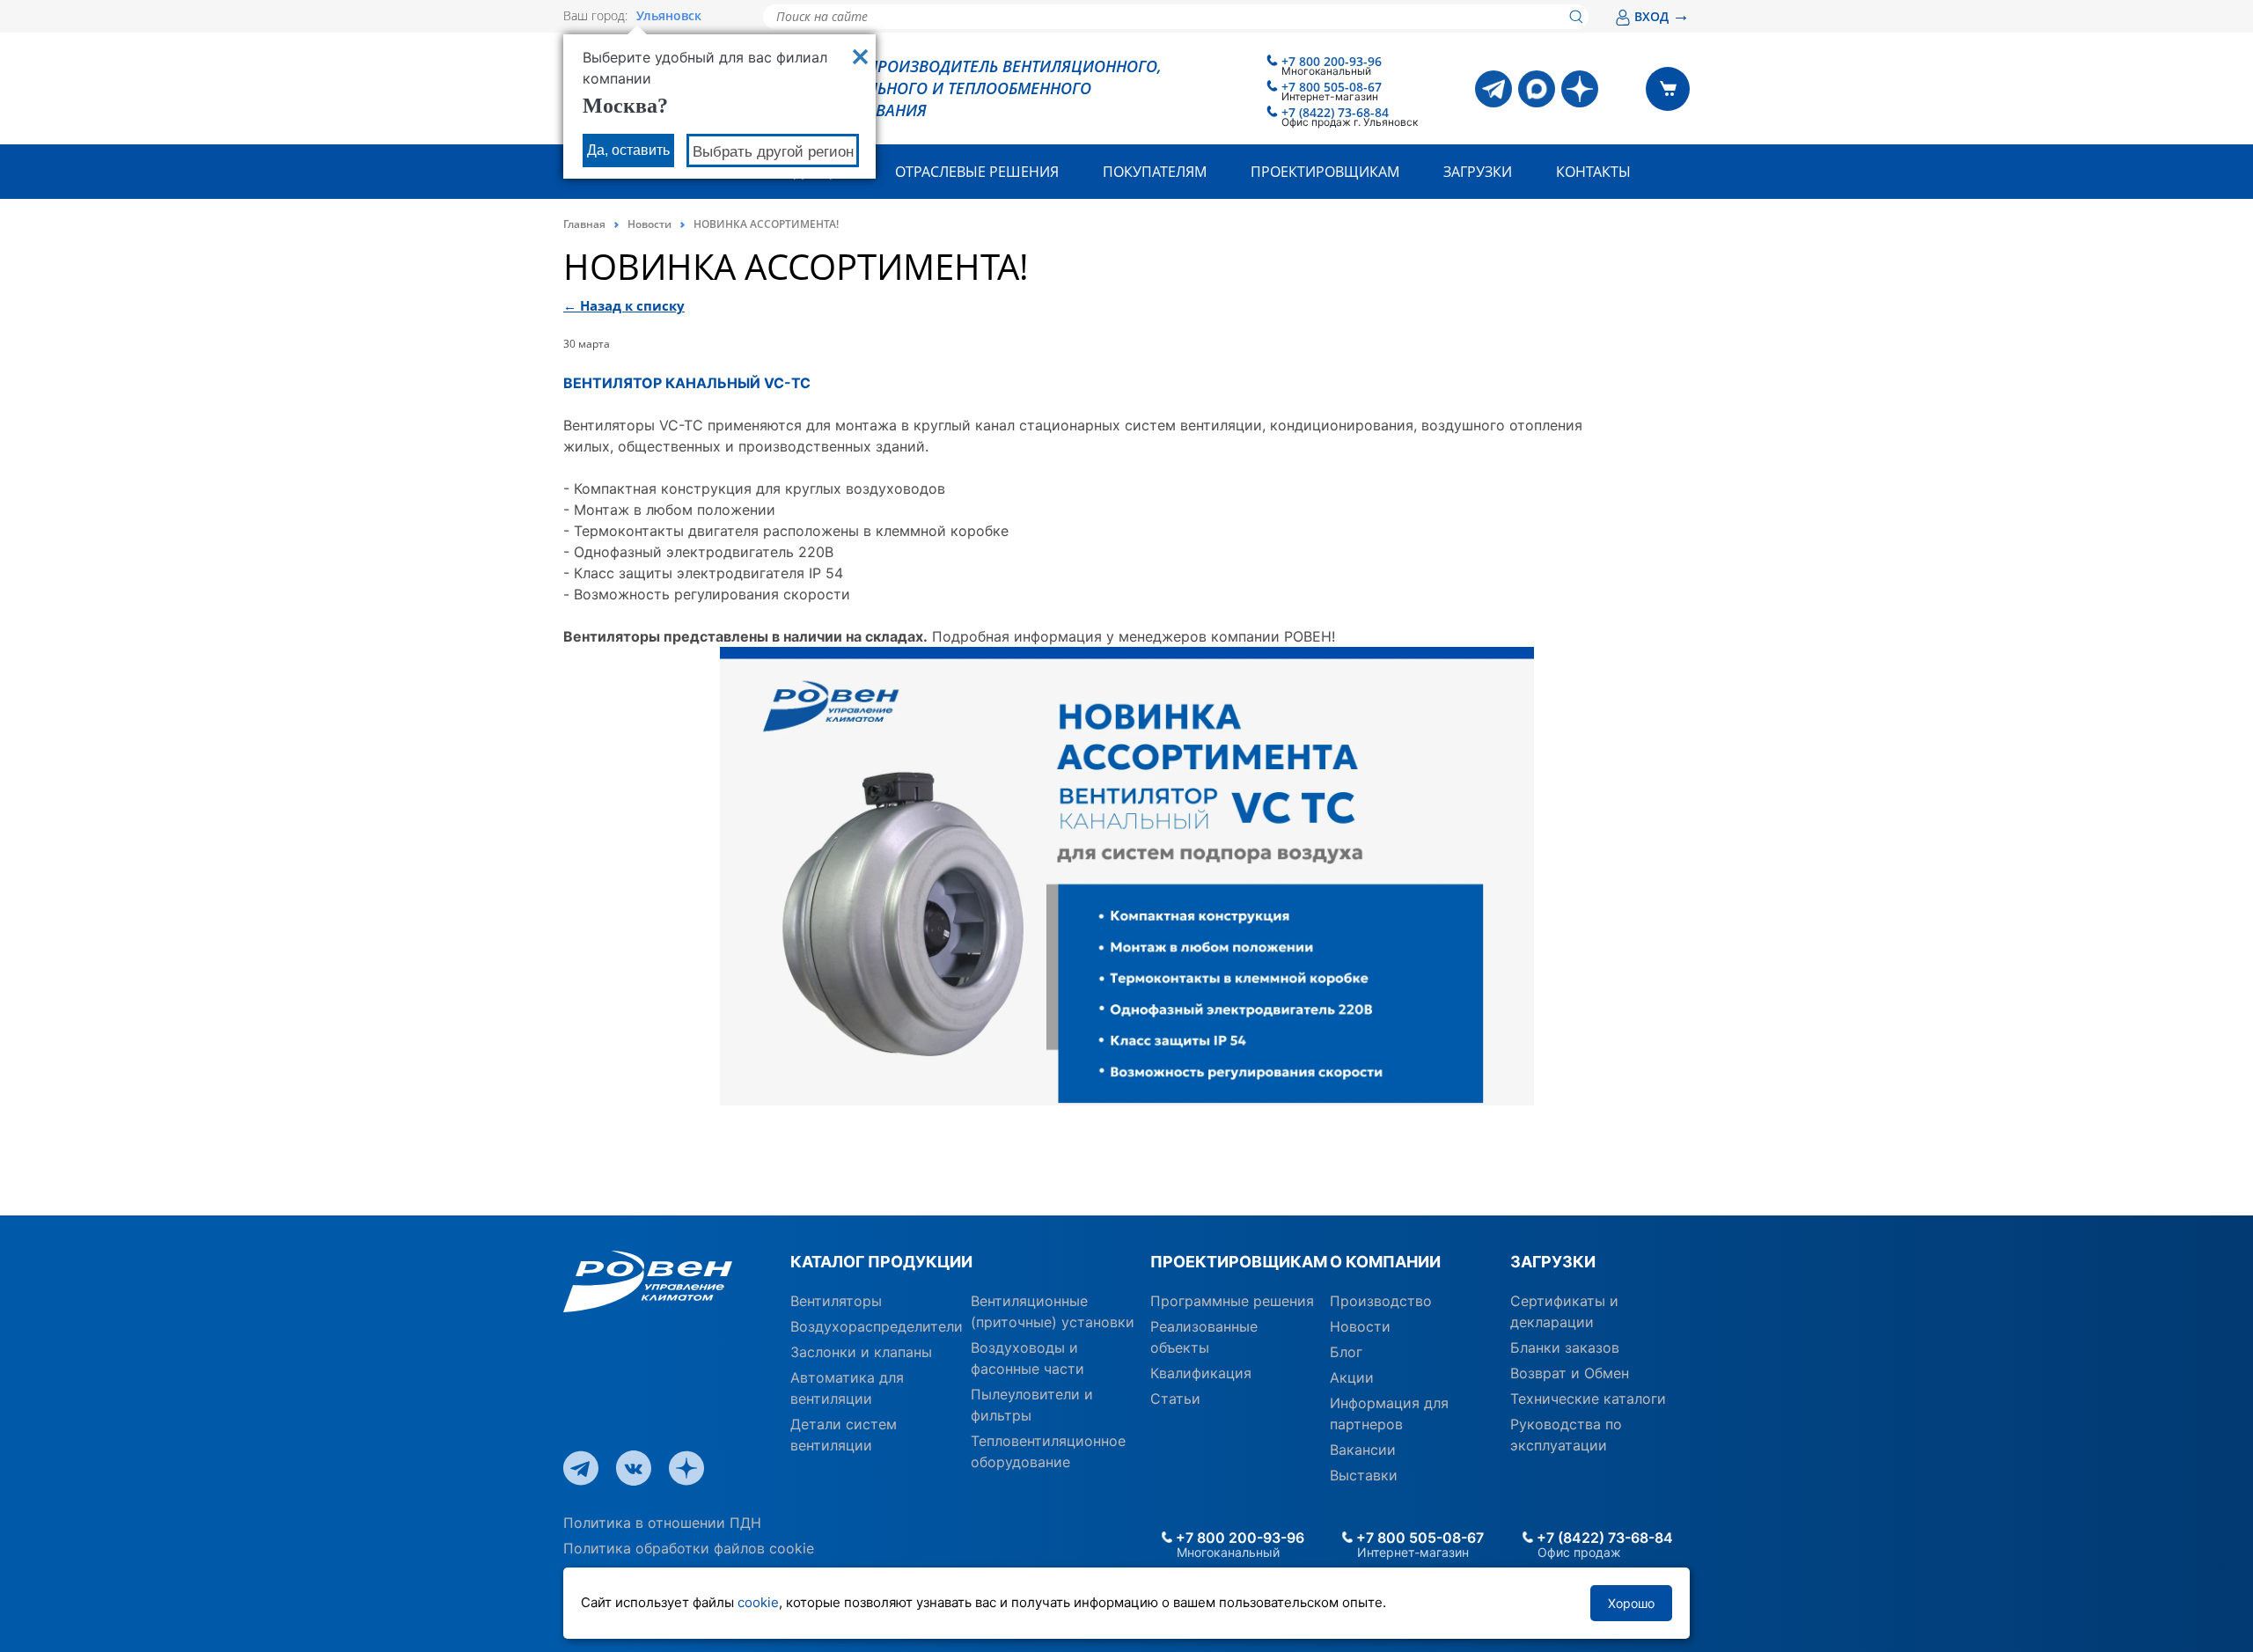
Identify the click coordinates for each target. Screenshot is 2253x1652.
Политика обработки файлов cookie (689, 1548)
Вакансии (1363, 1450)
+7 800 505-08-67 (1332, 87)
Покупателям (1155, 172)
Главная (584, 224)
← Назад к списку (624, 305)
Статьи (1175, 1399)
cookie (758, 1602)
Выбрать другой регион (773, 152)
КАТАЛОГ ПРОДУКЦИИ (881, 1262)
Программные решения (1232, 1301)
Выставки (1364, 1475)
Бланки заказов (1565, 1347)
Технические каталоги (1588, 1399)
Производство (1381, 1301)
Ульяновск (669, 16)
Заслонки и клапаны (861, 1352)
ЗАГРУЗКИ (1553, 1262)
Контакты (1593, 172)
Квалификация (1201, 1373)
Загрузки (1478, 172)
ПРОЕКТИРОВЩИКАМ (1233, 1262)
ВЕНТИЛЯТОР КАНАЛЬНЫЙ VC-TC (687, 383)
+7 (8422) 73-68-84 (1335, 112)
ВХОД (1662, 16)
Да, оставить (628, 150)
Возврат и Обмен (1570, 1373)
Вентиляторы (836, 1301)
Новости (649, 224)
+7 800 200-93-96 (1332, 61)
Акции (1352, 1377)
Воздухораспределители (877, 1326)
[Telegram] (1493, 89)
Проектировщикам (1325, 172)
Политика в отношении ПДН (662, 1523)
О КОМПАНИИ (1385, 1262)
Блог (1346, 1352)
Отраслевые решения (977, 172)
